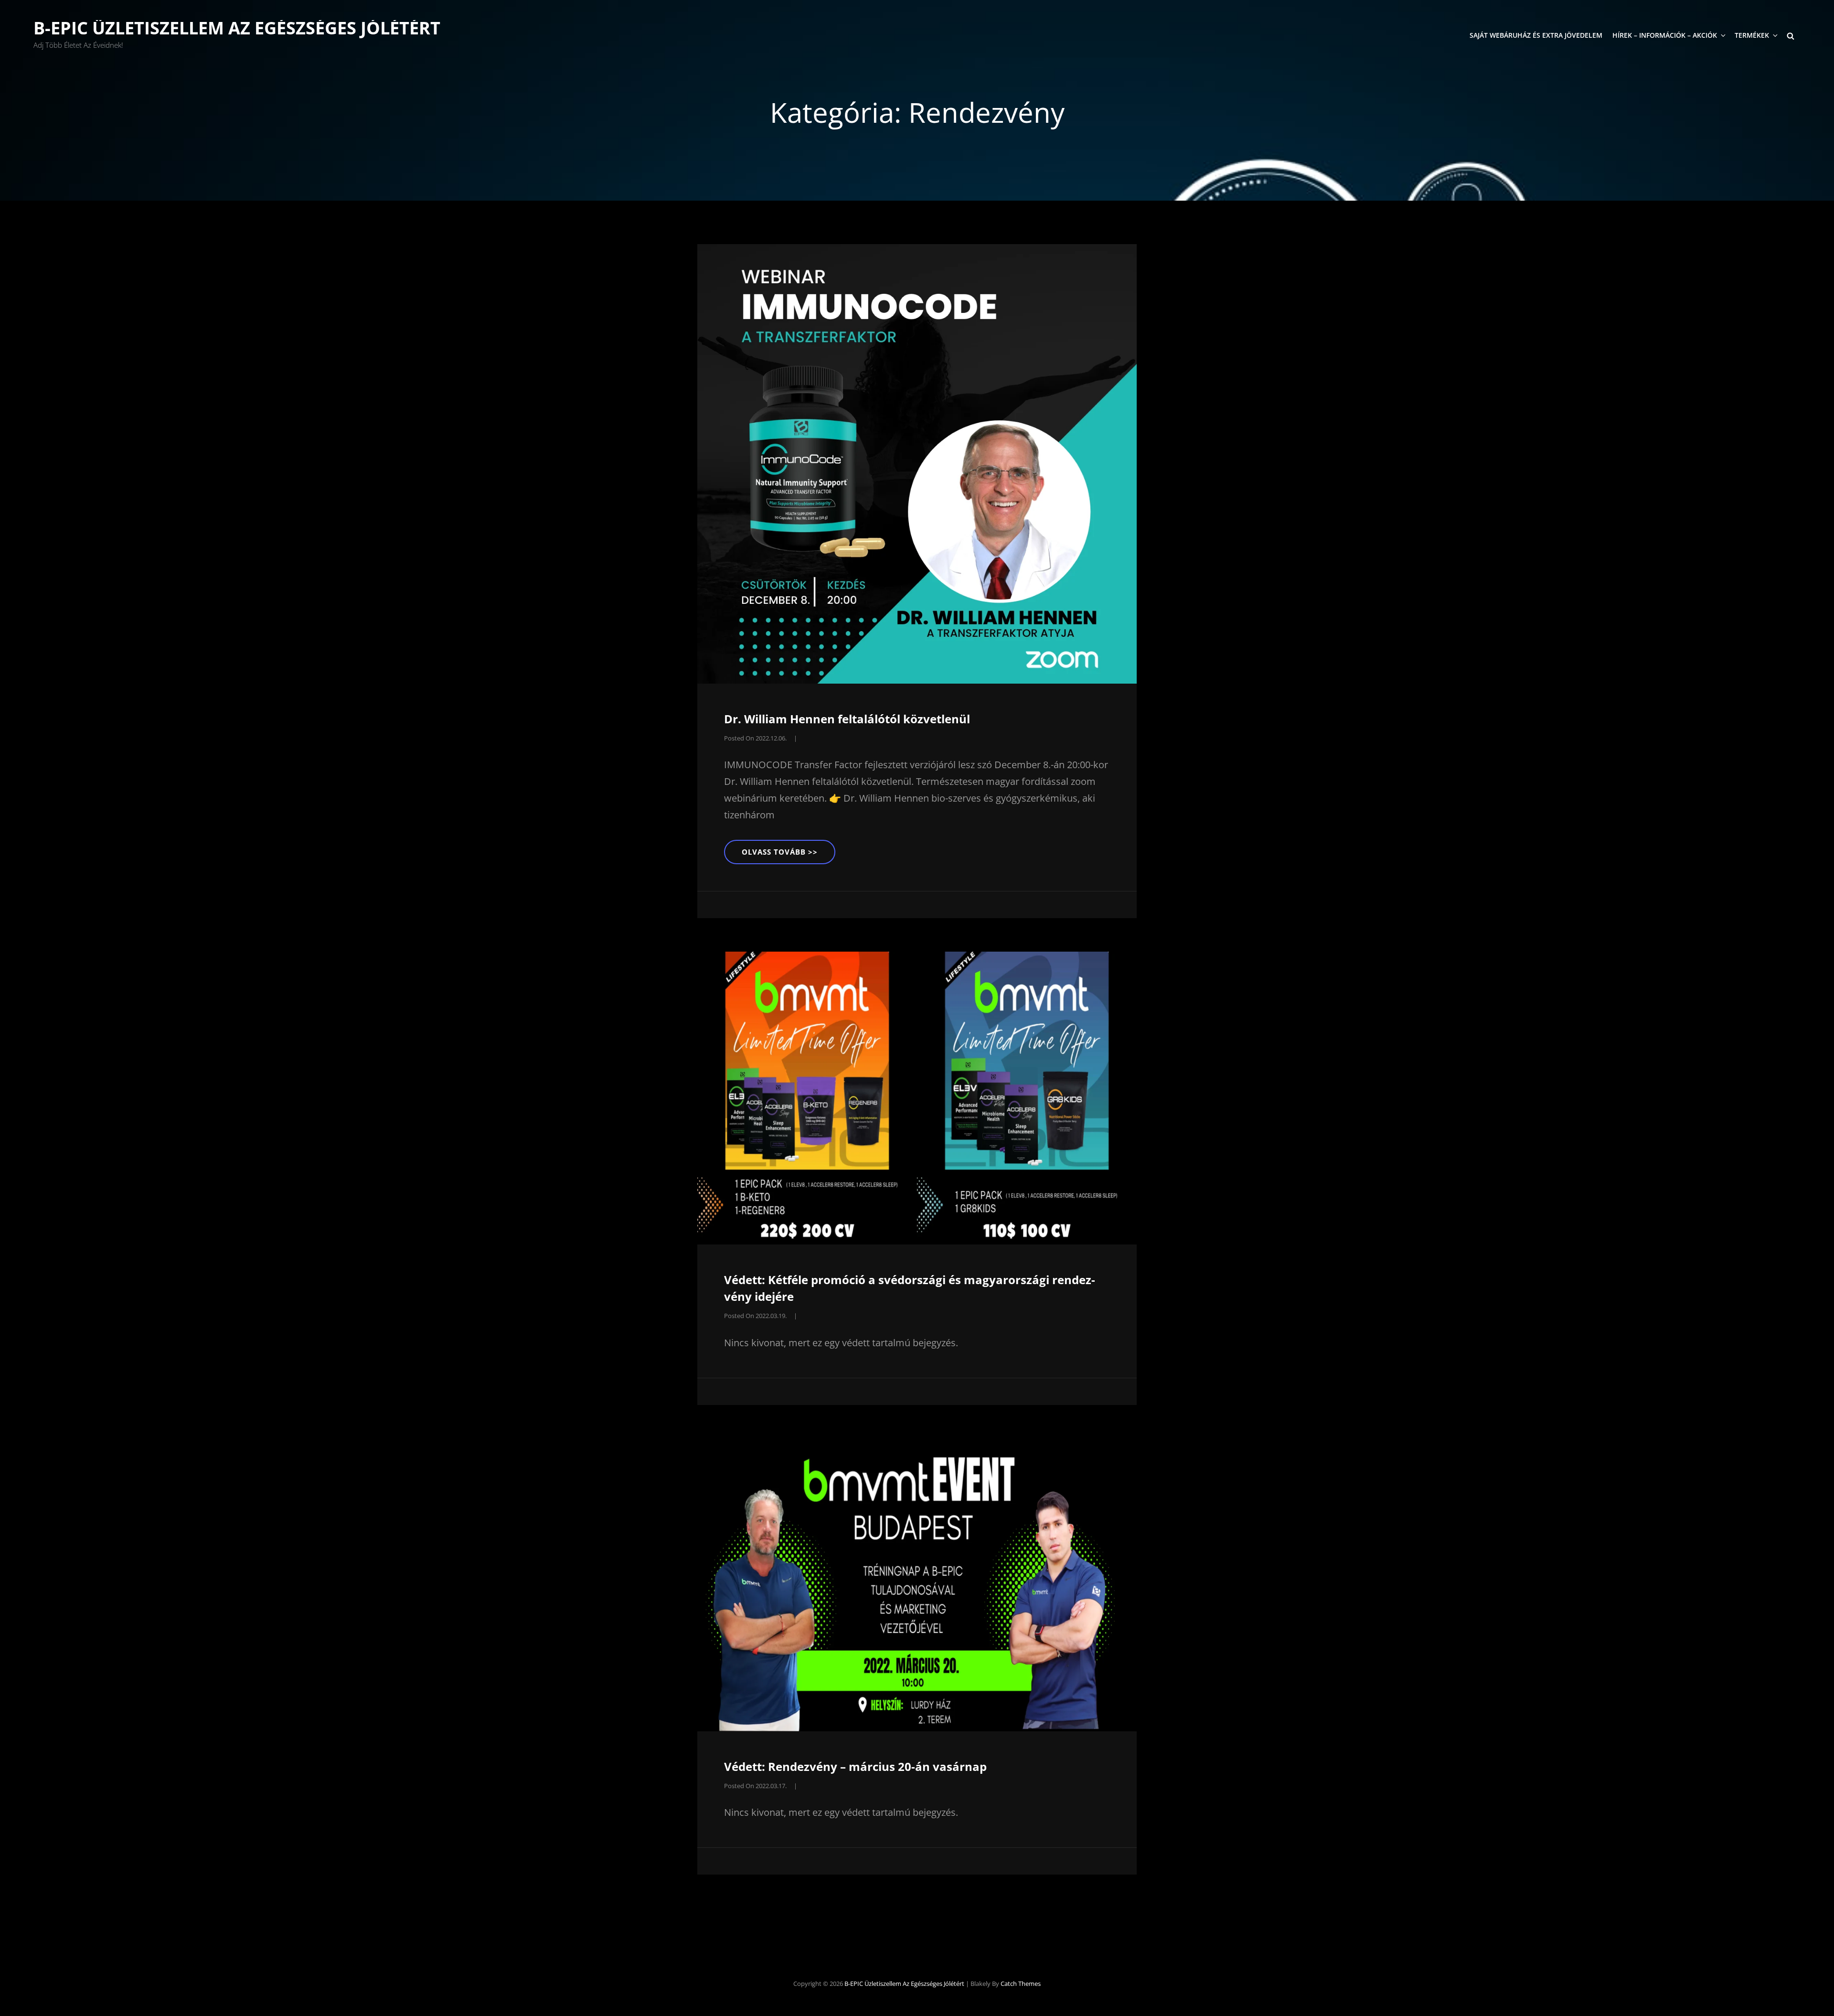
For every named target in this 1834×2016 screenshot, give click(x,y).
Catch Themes (1021, 1984)
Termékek (1752, 35)
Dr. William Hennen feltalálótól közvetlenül (847, 719)
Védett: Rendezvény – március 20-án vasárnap (855, 1766)
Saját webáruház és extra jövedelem (1536, 35)
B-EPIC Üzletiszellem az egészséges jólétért (237, 28)
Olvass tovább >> (789, 855)
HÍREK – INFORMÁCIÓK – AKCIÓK (1665, 35)
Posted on (755, 738)
